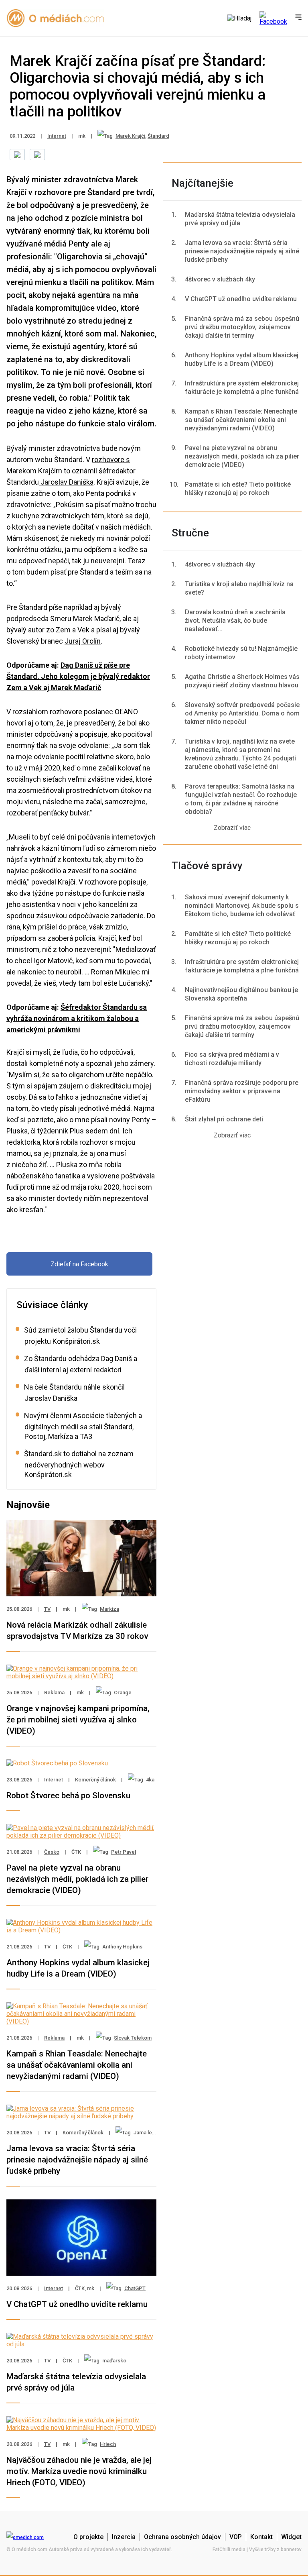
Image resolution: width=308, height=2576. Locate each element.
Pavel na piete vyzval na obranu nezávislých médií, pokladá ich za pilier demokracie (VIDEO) (77, 1879)
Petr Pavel (124, 1852)
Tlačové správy (207, 866)
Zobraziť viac (232, 828)
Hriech (108, 2444)
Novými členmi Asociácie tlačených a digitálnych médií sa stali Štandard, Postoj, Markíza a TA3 (83, 1426)
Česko (52, 1852)
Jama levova (148, 2133)
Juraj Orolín (83, 641)
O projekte (88, 2537)
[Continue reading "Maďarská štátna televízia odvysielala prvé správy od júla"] (81, 2344)
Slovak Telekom (133, 2038)
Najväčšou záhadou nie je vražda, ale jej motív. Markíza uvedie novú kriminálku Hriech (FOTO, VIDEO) (79, 2471)
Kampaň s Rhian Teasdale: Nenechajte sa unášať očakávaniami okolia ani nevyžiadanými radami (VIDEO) (77, 2065)
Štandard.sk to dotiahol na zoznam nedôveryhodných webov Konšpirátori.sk (79, 1464)
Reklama (54, 1693)
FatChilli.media (229, 2550)
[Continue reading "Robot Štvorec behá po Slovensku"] (57, 1763)
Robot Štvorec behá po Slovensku (68, 1795)
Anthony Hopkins (122, 1947)
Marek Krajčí (130, 136)
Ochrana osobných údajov (182, 2537)
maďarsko (114, 2361)
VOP (236, 2537)
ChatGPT (135, 2288)
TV (47, 1609)
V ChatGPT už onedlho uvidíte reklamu (77, 2304)
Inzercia (124, 2537)
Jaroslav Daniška (66, 482)
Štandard (158, 136)
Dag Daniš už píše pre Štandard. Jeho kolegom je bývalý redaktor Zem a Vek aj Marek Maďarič (78, 676)
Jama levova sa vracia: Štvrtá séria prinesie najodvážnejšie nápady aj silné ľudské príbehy (77, 2160)
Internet (57, 136)
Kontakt (261, 2537)
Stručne (190, 533)
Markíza (109, 1609)
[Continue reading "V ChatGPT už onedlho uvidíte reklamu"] (81, 2272)
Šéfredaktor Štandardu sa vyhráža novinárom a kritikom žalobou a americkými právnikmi (77, 1018)
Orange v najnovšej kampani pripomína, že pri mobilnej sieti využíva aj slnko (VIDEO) (78, 1720)
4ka (150, 1780)
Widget (291, 2537)
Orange (123, 1693)
